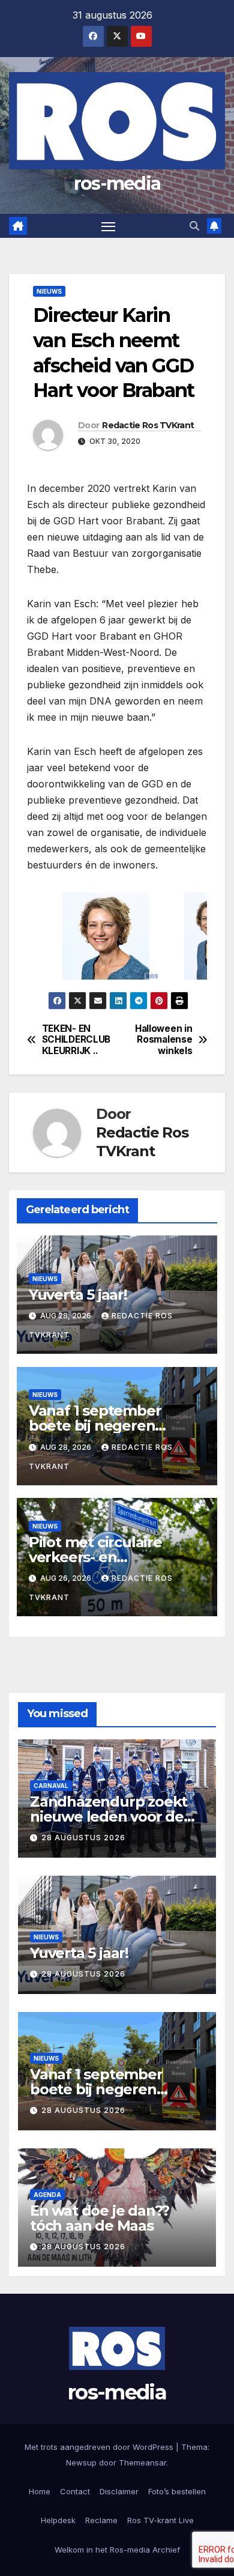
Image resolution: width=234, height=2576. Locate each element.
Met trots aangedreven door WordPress (100, 2447)
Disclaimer (119, 2491)
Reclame (101, 2520)
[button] (194, 226)
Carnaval (51, 1786)
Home (40, 2491)
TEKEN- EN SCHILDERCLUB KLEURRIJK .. (76, 1040)
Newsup (81, 2462)
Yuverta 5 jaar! (78, 1295)
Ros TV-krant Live (160, 2520)
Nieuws (49, 291)
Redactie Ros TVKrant (148, 425)
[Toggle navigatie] (109, 226)
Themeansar (142, 2462)
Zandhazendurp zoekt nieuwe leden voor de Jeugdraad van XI (109, 1817)
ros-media (117, 183)
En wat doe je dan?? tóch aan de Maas (100, 2218)
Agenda (47, 2195)
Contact (75, 2491)
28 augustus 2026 (83, 1838)
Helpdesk (58, 2520)
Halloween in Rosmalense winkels (163, 1040)
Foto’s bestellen (177, 2491)
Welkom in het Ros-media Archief (117, 2550)
